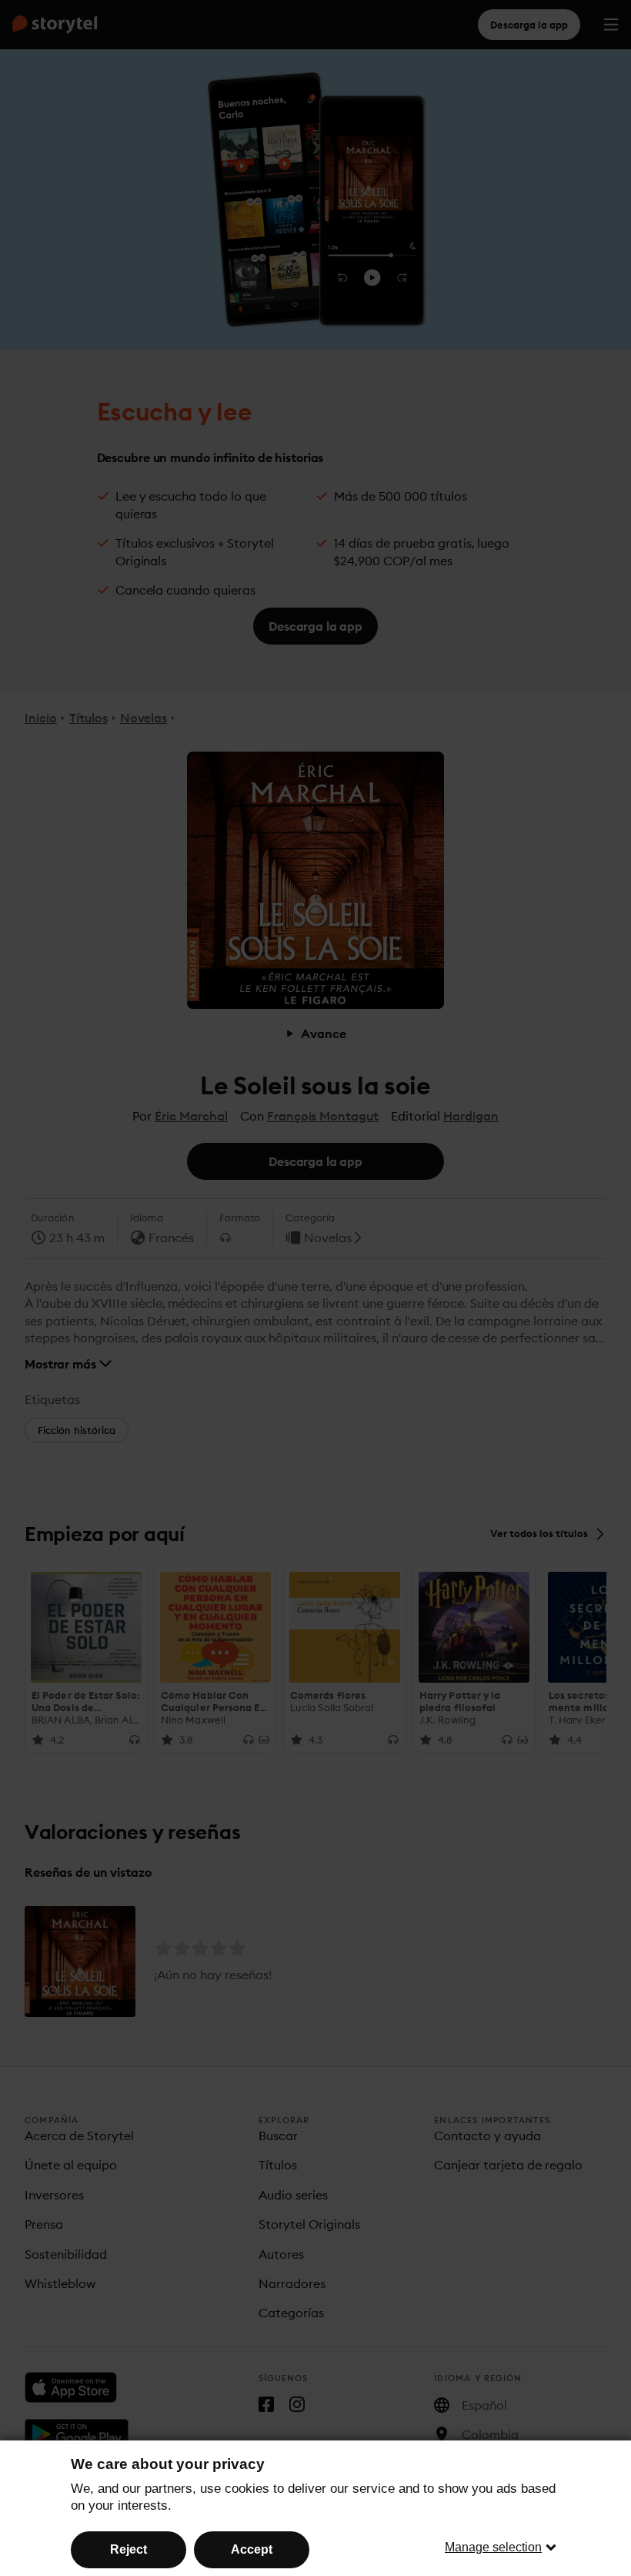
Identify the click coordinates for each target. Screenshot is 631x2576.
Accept (252, 2549)
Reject (129, 2549)
